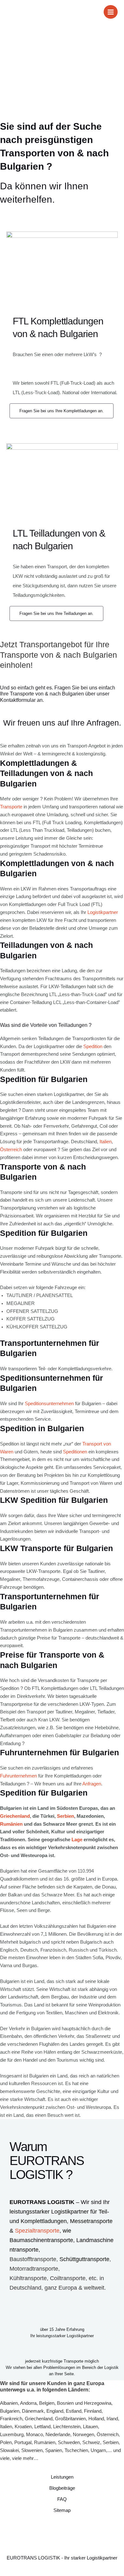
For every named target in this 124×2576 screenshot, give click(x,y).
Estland (74, 2411)
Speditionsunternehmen (49, 1404)
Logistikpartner (103, 912)
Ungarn (98, 2450)
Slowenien (32, 2450)
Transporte (11, 807)
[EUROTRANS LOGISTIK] (14, 12)
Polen (6, 2442)
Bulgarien (10, 2411)
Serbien (65, 1816)
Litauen (90, 2427)
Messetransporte (91, 2221)
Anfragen (92, 1784)
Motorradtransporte (34, 2269)
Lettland (42, 2427)
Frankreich (11, 2419)
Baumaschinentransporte (41, 2240)
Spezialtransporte (37, 2231)
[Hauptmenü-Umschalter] (111, 12)
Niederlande (58, 2435)
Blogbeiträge (62, 2488)
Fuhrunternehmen (18, 1776)
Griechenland (15, 1816)
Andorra (28, 2403)
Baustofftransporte (33, 2259)
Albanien (9, 2403)
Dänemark (33, 2411)
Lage (77, 1840)
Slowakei (9, 2450)
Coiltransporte (68, 2278)
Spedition (93, 1047)
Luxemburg (12, 2435)
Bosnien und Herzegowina (84, 2403)
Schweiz (91, 2442)
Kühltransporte (28, 2278)
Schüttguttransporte (84, 2259)
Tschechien (76, 2450)
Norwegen (83, 2435)
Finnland (93, 2411)
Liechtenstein (67, 2427)
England (55, 2411)
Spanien (54, 2450)
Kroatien (23, 2427)
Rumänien (11, 1824)
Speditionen (75, 1452)
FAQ (62, 2499)
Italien (106, 1142)
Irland (112, 2419)
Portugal (23, 2442)
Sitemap (62, 2510)
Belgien (47, 2403)
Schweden (69, 2442)
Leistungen (62, 2477)
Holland (96, 2419)
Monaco (34, 2435)
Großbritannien (70, 2419)
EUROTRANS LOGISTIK (42, 2202)
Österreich (11, 1150)
